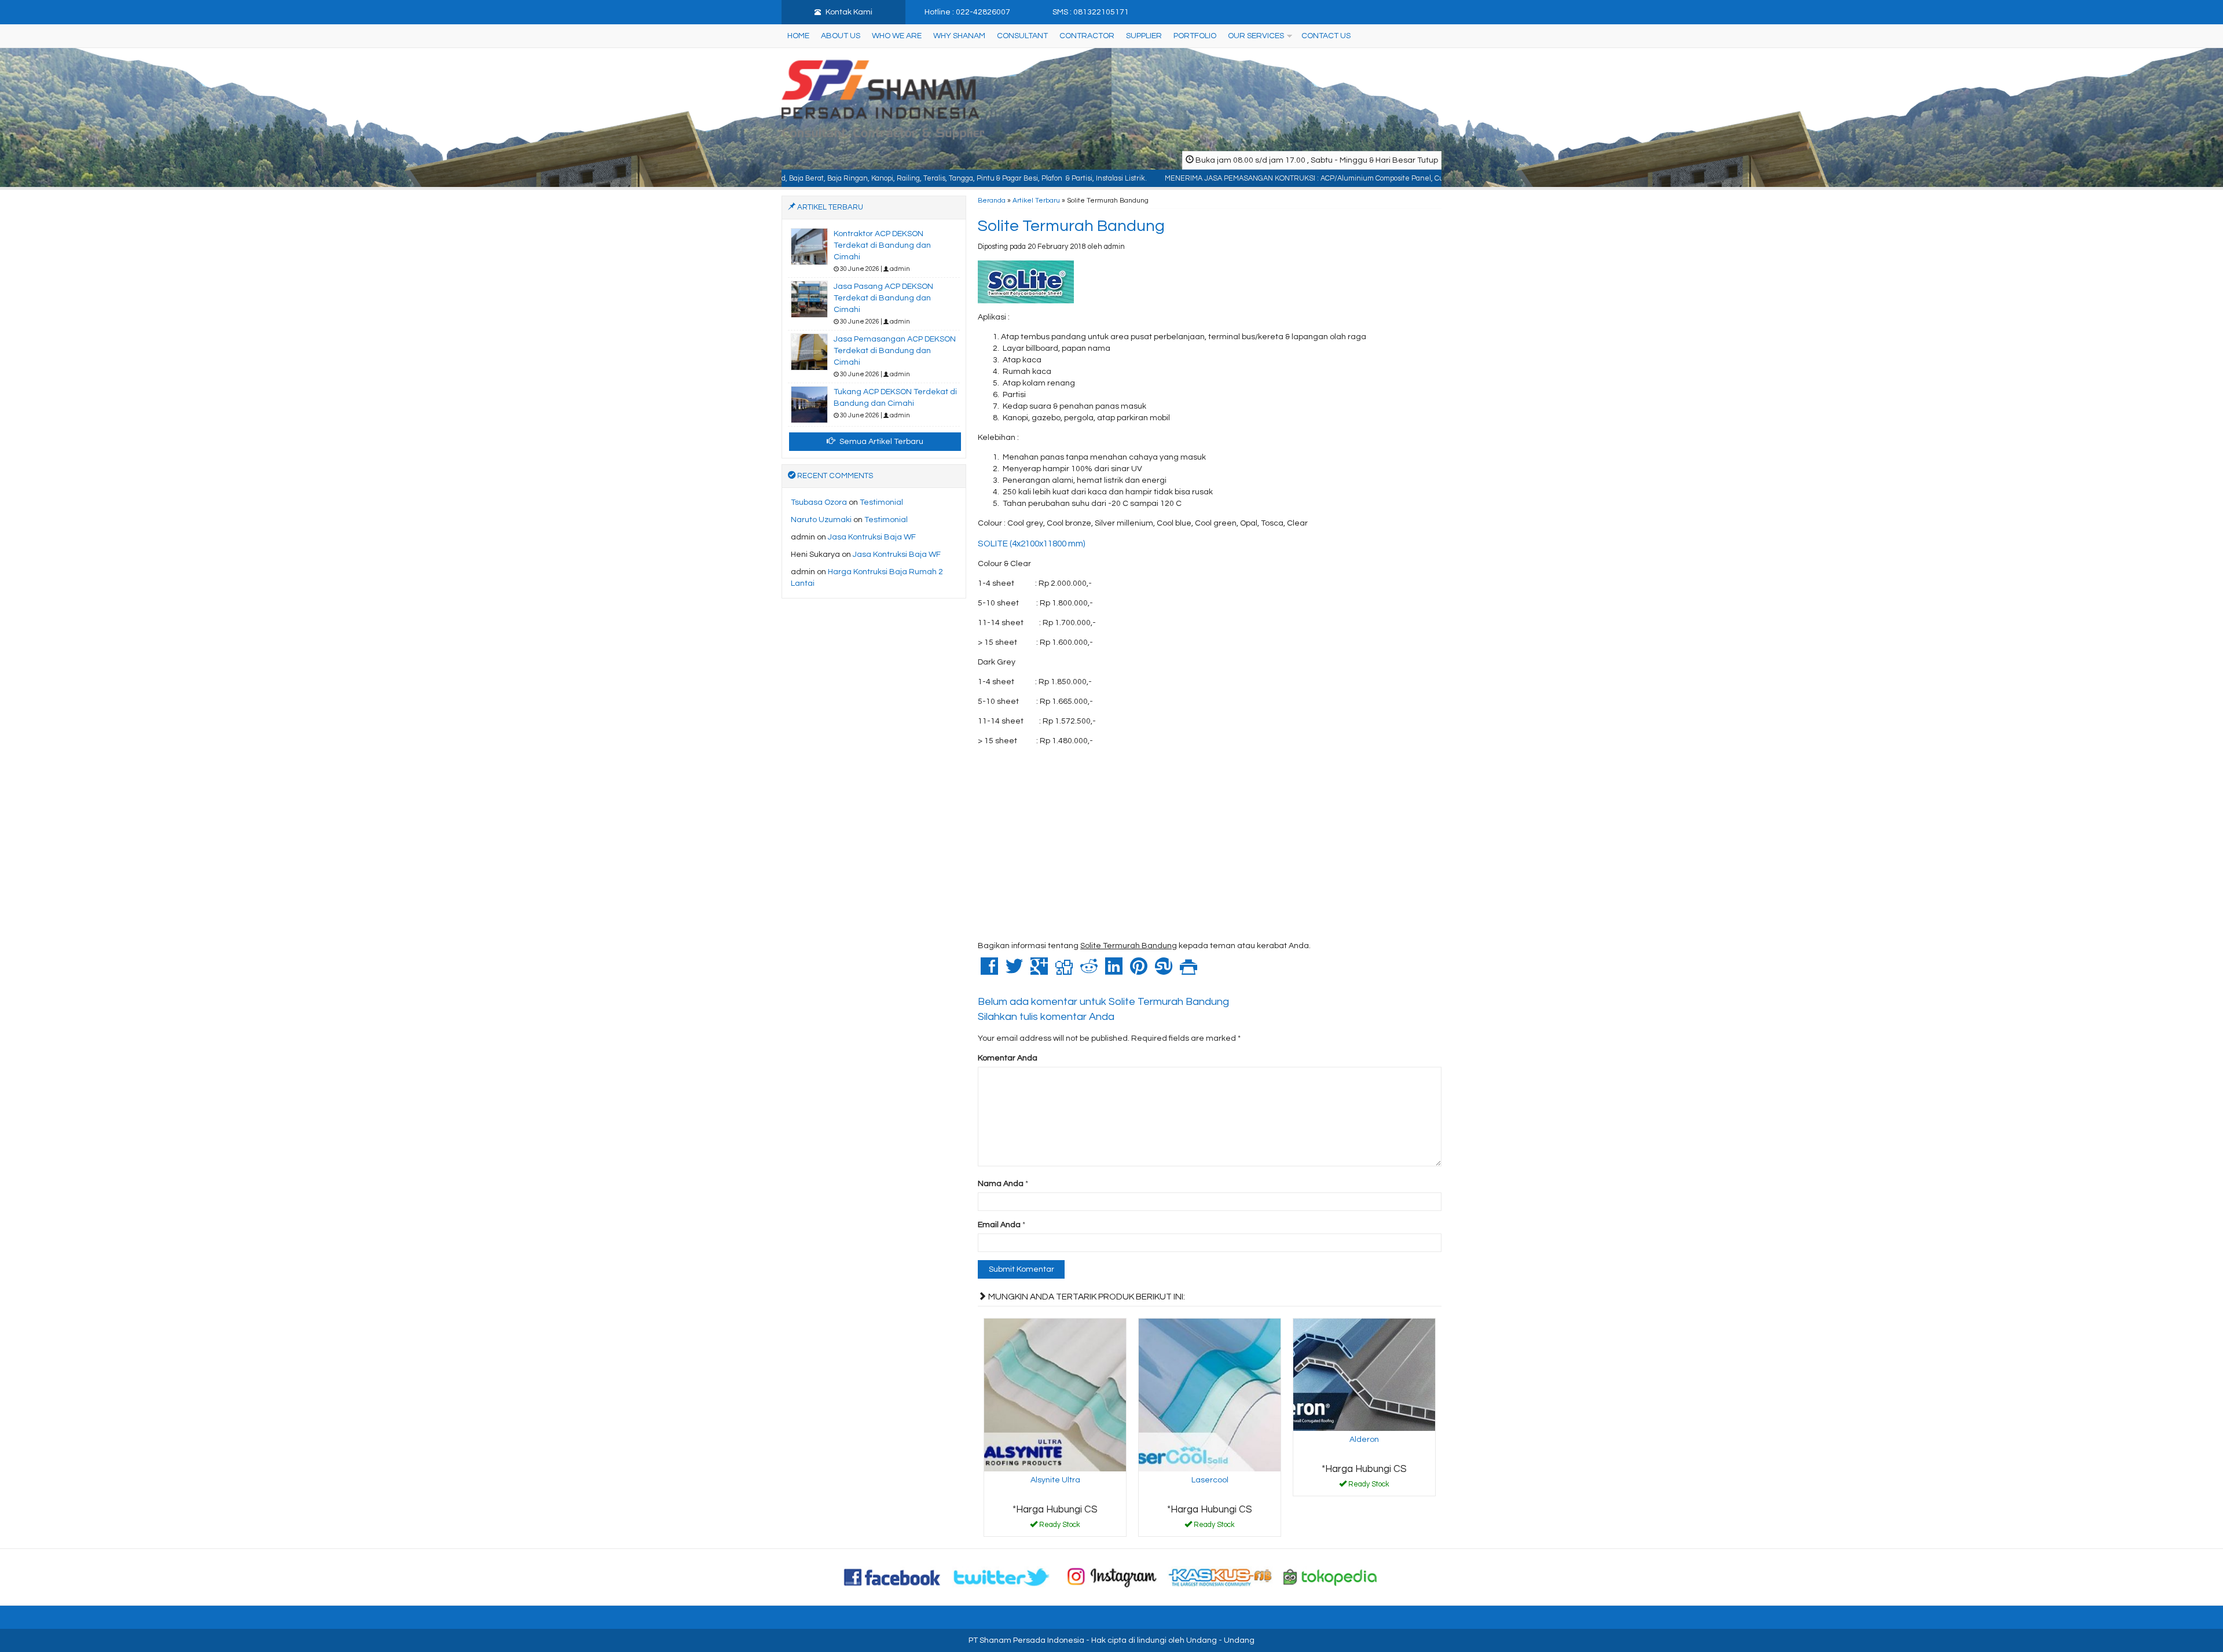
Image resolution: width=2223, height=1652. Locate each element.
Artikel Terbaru (1036, 200)
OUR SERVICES (1256, 36)
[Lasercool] (1210, 1394)
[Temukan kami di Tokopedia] (1330, 1577)
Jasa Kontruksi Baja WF (872, 537)
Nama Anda (1001, 1184)
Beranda (992, 200)
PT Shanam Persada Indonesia (1026, 1640)
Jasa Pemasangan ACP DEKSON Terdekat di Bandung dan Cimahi (895, 351)
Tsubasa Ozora (819, 502)
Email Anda (999, 1225)
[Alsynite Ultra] (1055, 1394)
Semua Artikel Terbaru (881, 442)
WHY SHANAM (959, 36)
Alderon (1364, 1440)
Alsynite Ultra (1055, 1480)
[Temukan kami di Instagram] (1111, 1577)
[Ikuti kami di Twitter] (1002, 1577)
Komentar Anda (1008, 1058)
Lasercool (1210, 1480)
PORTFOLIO (1195, 36)
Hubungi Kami (1059, 1527)
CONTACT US (1326, 36)
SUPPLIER (1144, 36)
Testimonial (881, 502)
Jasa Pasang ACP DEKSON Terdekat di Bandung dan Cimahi (883, 298)
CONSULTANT (1022, 36)
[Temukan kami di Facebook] (893, 1577)
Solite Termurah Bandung (1071, 226)
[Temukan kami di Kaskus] (1221, 1577)
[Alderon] (1364, 1374)
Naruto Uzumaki (821, 520)
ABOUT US (841, 36)
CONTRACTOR (1087, 36)
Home (798, 36)
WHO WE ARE (897, 36)
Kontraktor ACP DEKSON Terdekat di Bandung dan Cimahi (882, 245)
